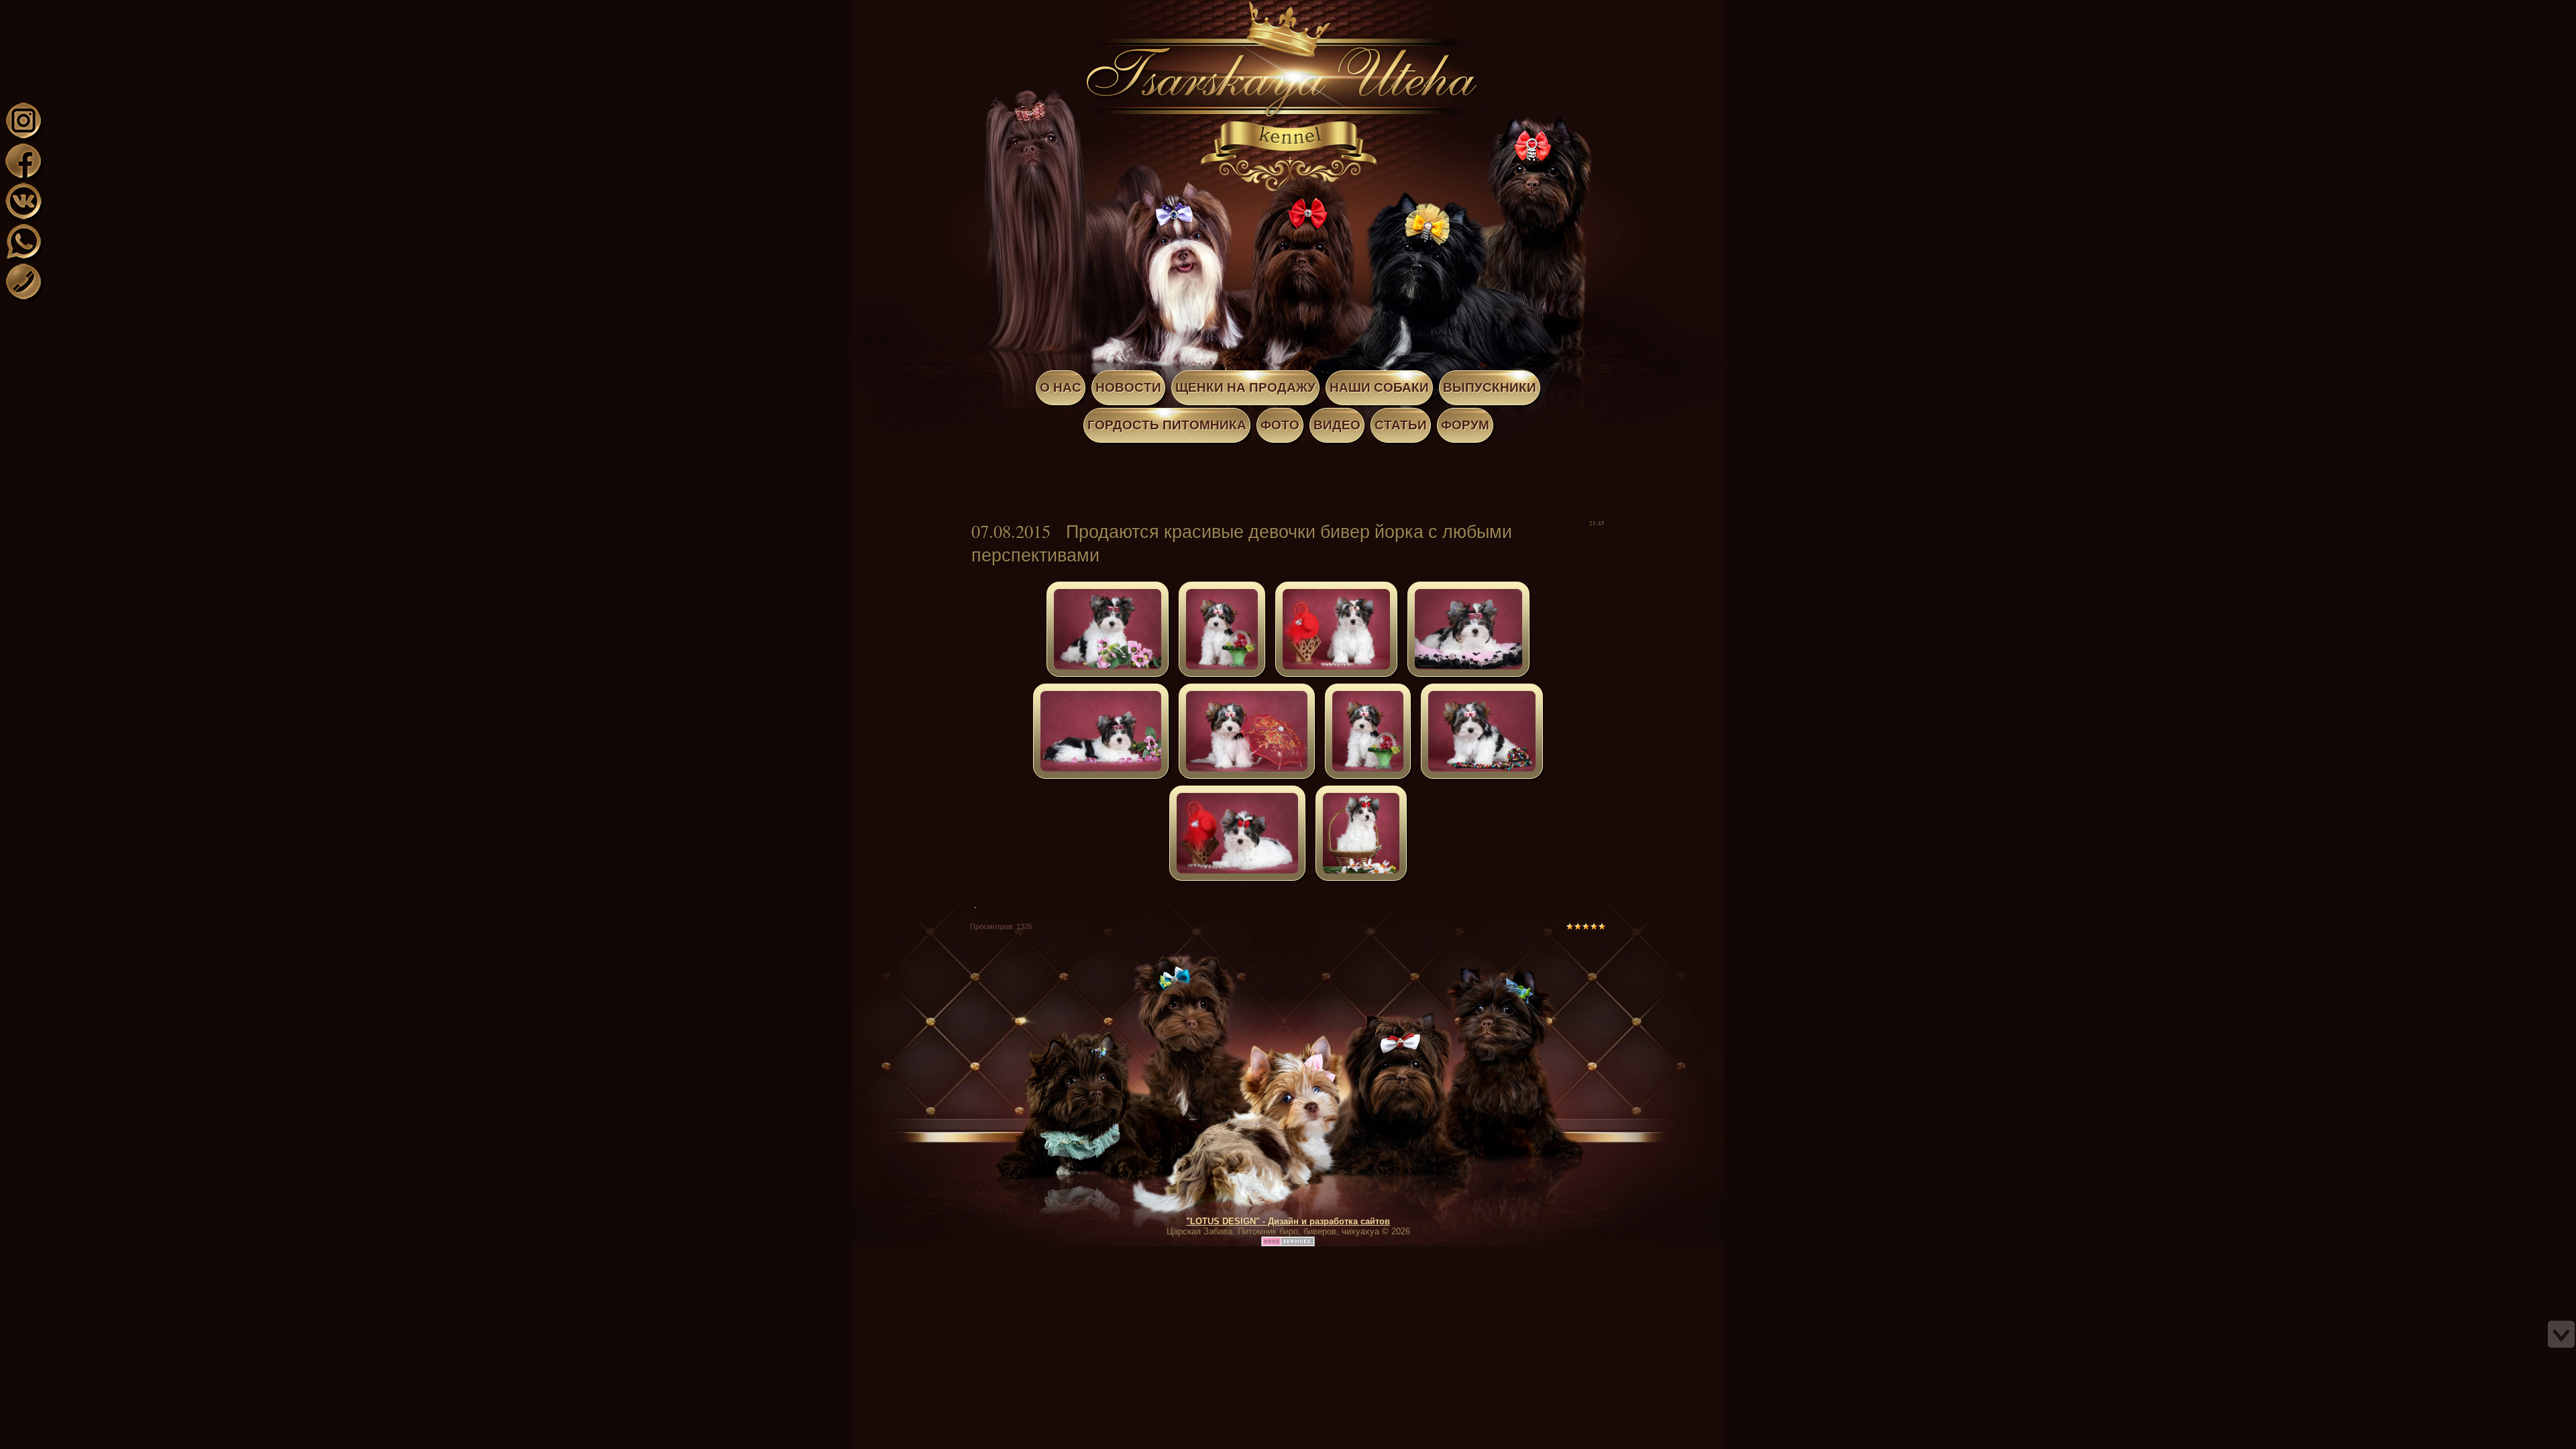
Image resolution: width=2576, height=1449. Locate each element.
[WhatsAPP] (23, 257)
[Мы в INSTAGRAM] (23, 137)
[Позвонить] (23, 298)
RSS (119, 9)
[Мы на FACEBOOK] (23, 177)
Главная (79, 9)
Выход (106, 9)
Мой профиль (93, 9)
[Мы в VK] (23, 217)
